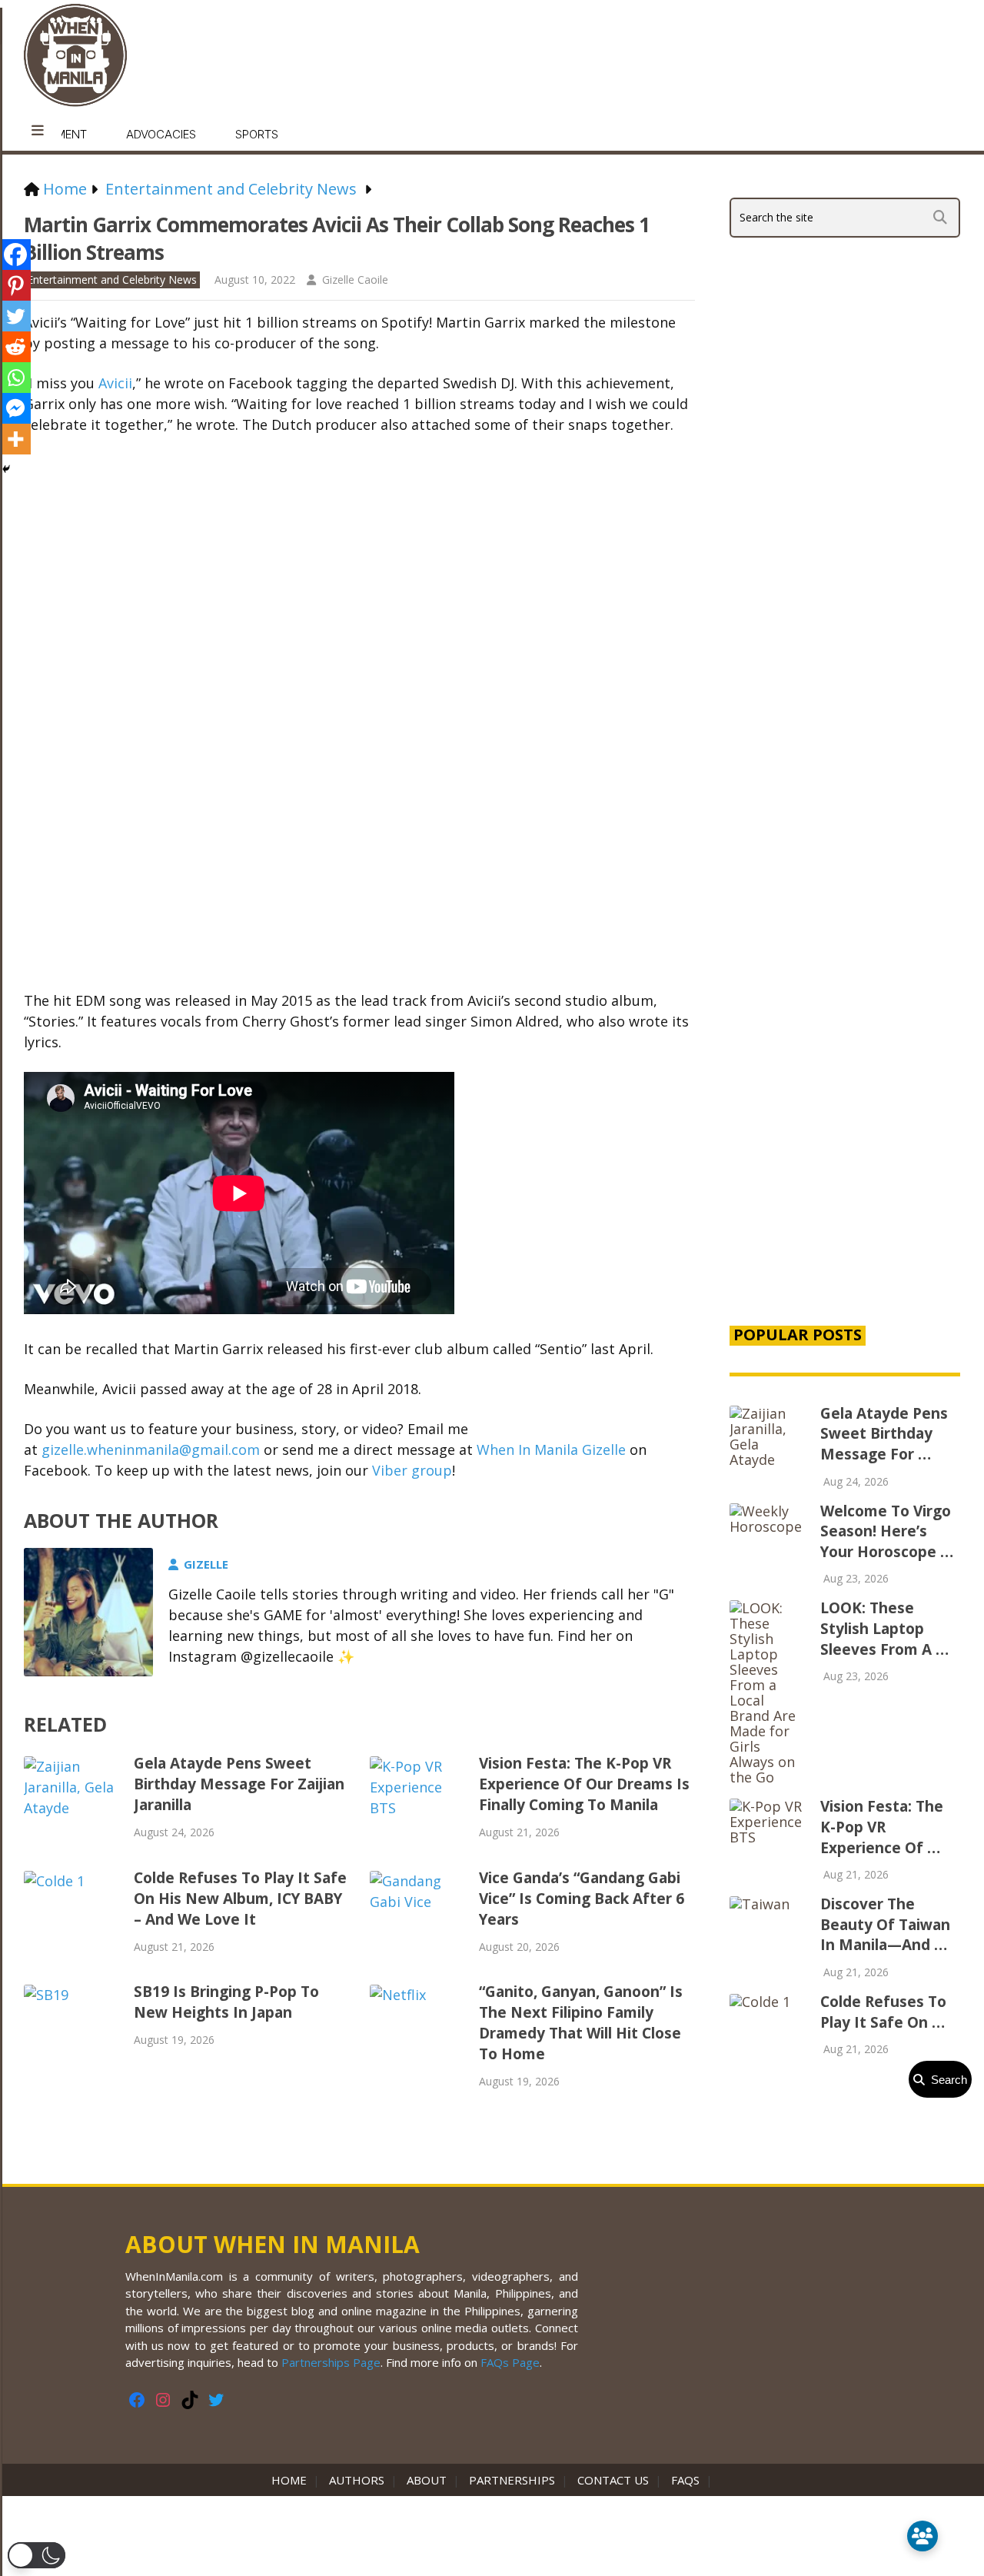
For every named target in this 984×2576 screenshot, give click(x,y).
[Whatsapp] (15, 378)
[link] (115, 383)
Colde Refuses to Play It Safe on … (883, 2012)
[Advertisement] (845, 1049)
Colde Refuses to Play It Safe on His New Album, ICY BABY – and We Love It (240, 1899)
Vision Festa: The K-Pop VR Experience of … (882, 1827)
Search (946, 2080)
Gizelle (206, 1564)
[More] (15, 439)
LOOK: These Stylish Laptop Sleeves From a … (884, 1628)
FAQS (685, 2480)
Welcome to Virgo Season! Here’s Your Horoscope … (887, 1531)
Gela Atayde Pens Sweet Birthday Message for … (884, 1434)
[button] (37, 2555)
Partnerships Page (331, 2362)
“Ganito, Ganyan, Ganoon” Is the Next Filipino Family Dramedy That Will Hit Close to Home (581, 2023)
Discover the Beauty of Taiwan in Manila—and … (885, 1924)
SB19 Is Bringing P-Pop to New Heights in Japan (226, 2002)
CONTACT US (613, 2480)
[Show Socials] (922, 2536)
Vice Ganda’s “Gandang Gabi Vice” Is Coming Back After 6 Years (582, 1899)
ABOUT (427, 2480)
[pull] (38, 131)
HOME (292, 2480)
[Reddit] (15, 347)
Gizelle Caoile (355, 280)
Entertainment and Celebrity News (112, 280)
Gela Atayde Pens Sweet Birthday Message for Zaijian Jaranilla (239, 1784)
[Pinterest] (15, 285)
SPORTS (257, 134)
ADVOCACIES (161, 134)
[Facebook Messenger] (15, 408)
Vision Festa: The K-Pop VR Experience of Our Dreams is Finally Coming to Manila (584, 1784)
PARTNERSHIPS (512, 2480)
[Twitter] (15, 316)
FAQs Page (510, 2362)
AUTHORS (357, 2480)
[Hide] (6, 469)
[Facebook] (15, 255)
